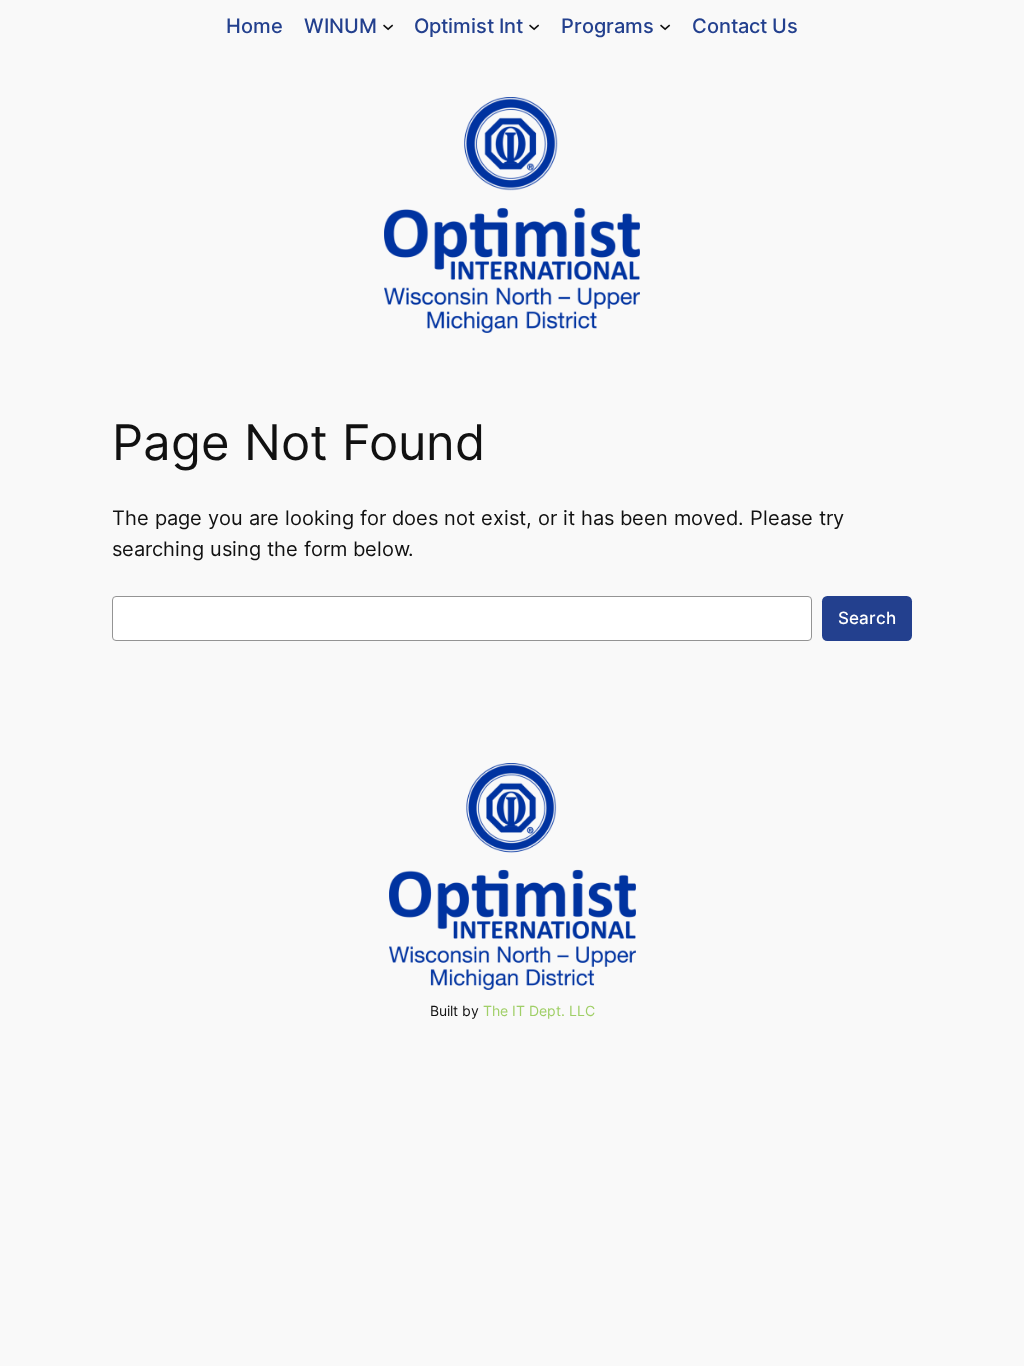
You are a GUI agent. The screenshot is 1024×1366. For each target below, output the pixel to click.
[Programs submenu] (665, 26)
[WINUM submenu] (388, 26)
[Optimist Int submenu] (534, 26)
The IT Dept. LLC (539, 1010)
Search (867, 618)
